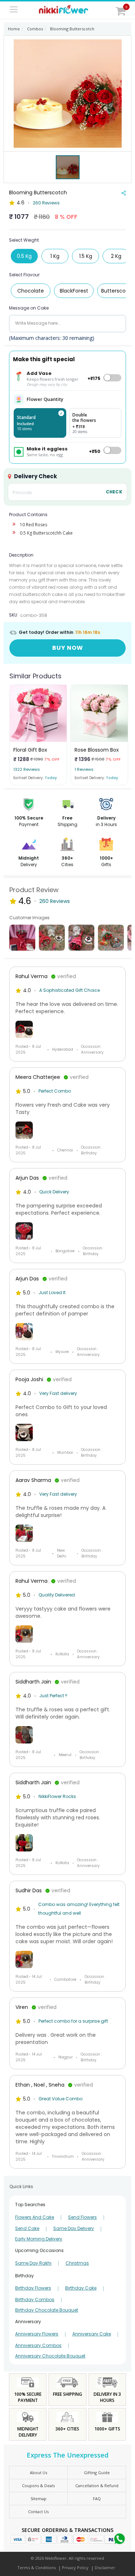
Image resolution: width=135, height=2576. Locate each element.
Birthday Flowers (33, 2288)
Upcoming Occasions (39, 2250)
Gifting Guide (97, 2473)
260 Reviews (46, 203)
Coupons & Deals (38, 2486)
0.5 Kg (24, 256)
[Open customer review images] (22, 938)
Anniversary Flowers (37, 2334)
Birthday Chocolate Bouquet (47, 2310)
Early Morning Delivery (39, 2239)
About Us (39, 2473)
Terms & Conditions (37, 2568)
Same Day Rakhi (33, 2263)
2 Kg (116, 256)
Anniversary (28, 2322)
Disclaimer (105, 2568)
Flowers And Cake (35, 2217)
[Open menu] (14, 10)
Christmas (77, 2263)
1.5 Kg (86, 256)
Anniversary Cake (92, 2334)
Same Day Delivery (74, 2229)
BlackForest (74, 291)
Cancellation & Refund (97, 2486)
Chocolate (31, 291)
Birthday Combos (35, 2300)
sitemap (39, 2499)
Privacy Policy (75, 2568)
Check (114, 492)
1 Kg (55, 256)
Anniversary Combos (38, 2346)
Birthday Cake (81, 2288)
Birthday (24, 2276)
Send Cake (27, 2229)
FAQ (97, 2499)
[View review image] (67, 1029)
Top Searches (30, 2205)
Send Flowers (82, 2217)
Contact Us (38, 2512)
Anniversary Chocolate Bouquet (50, 2356)
